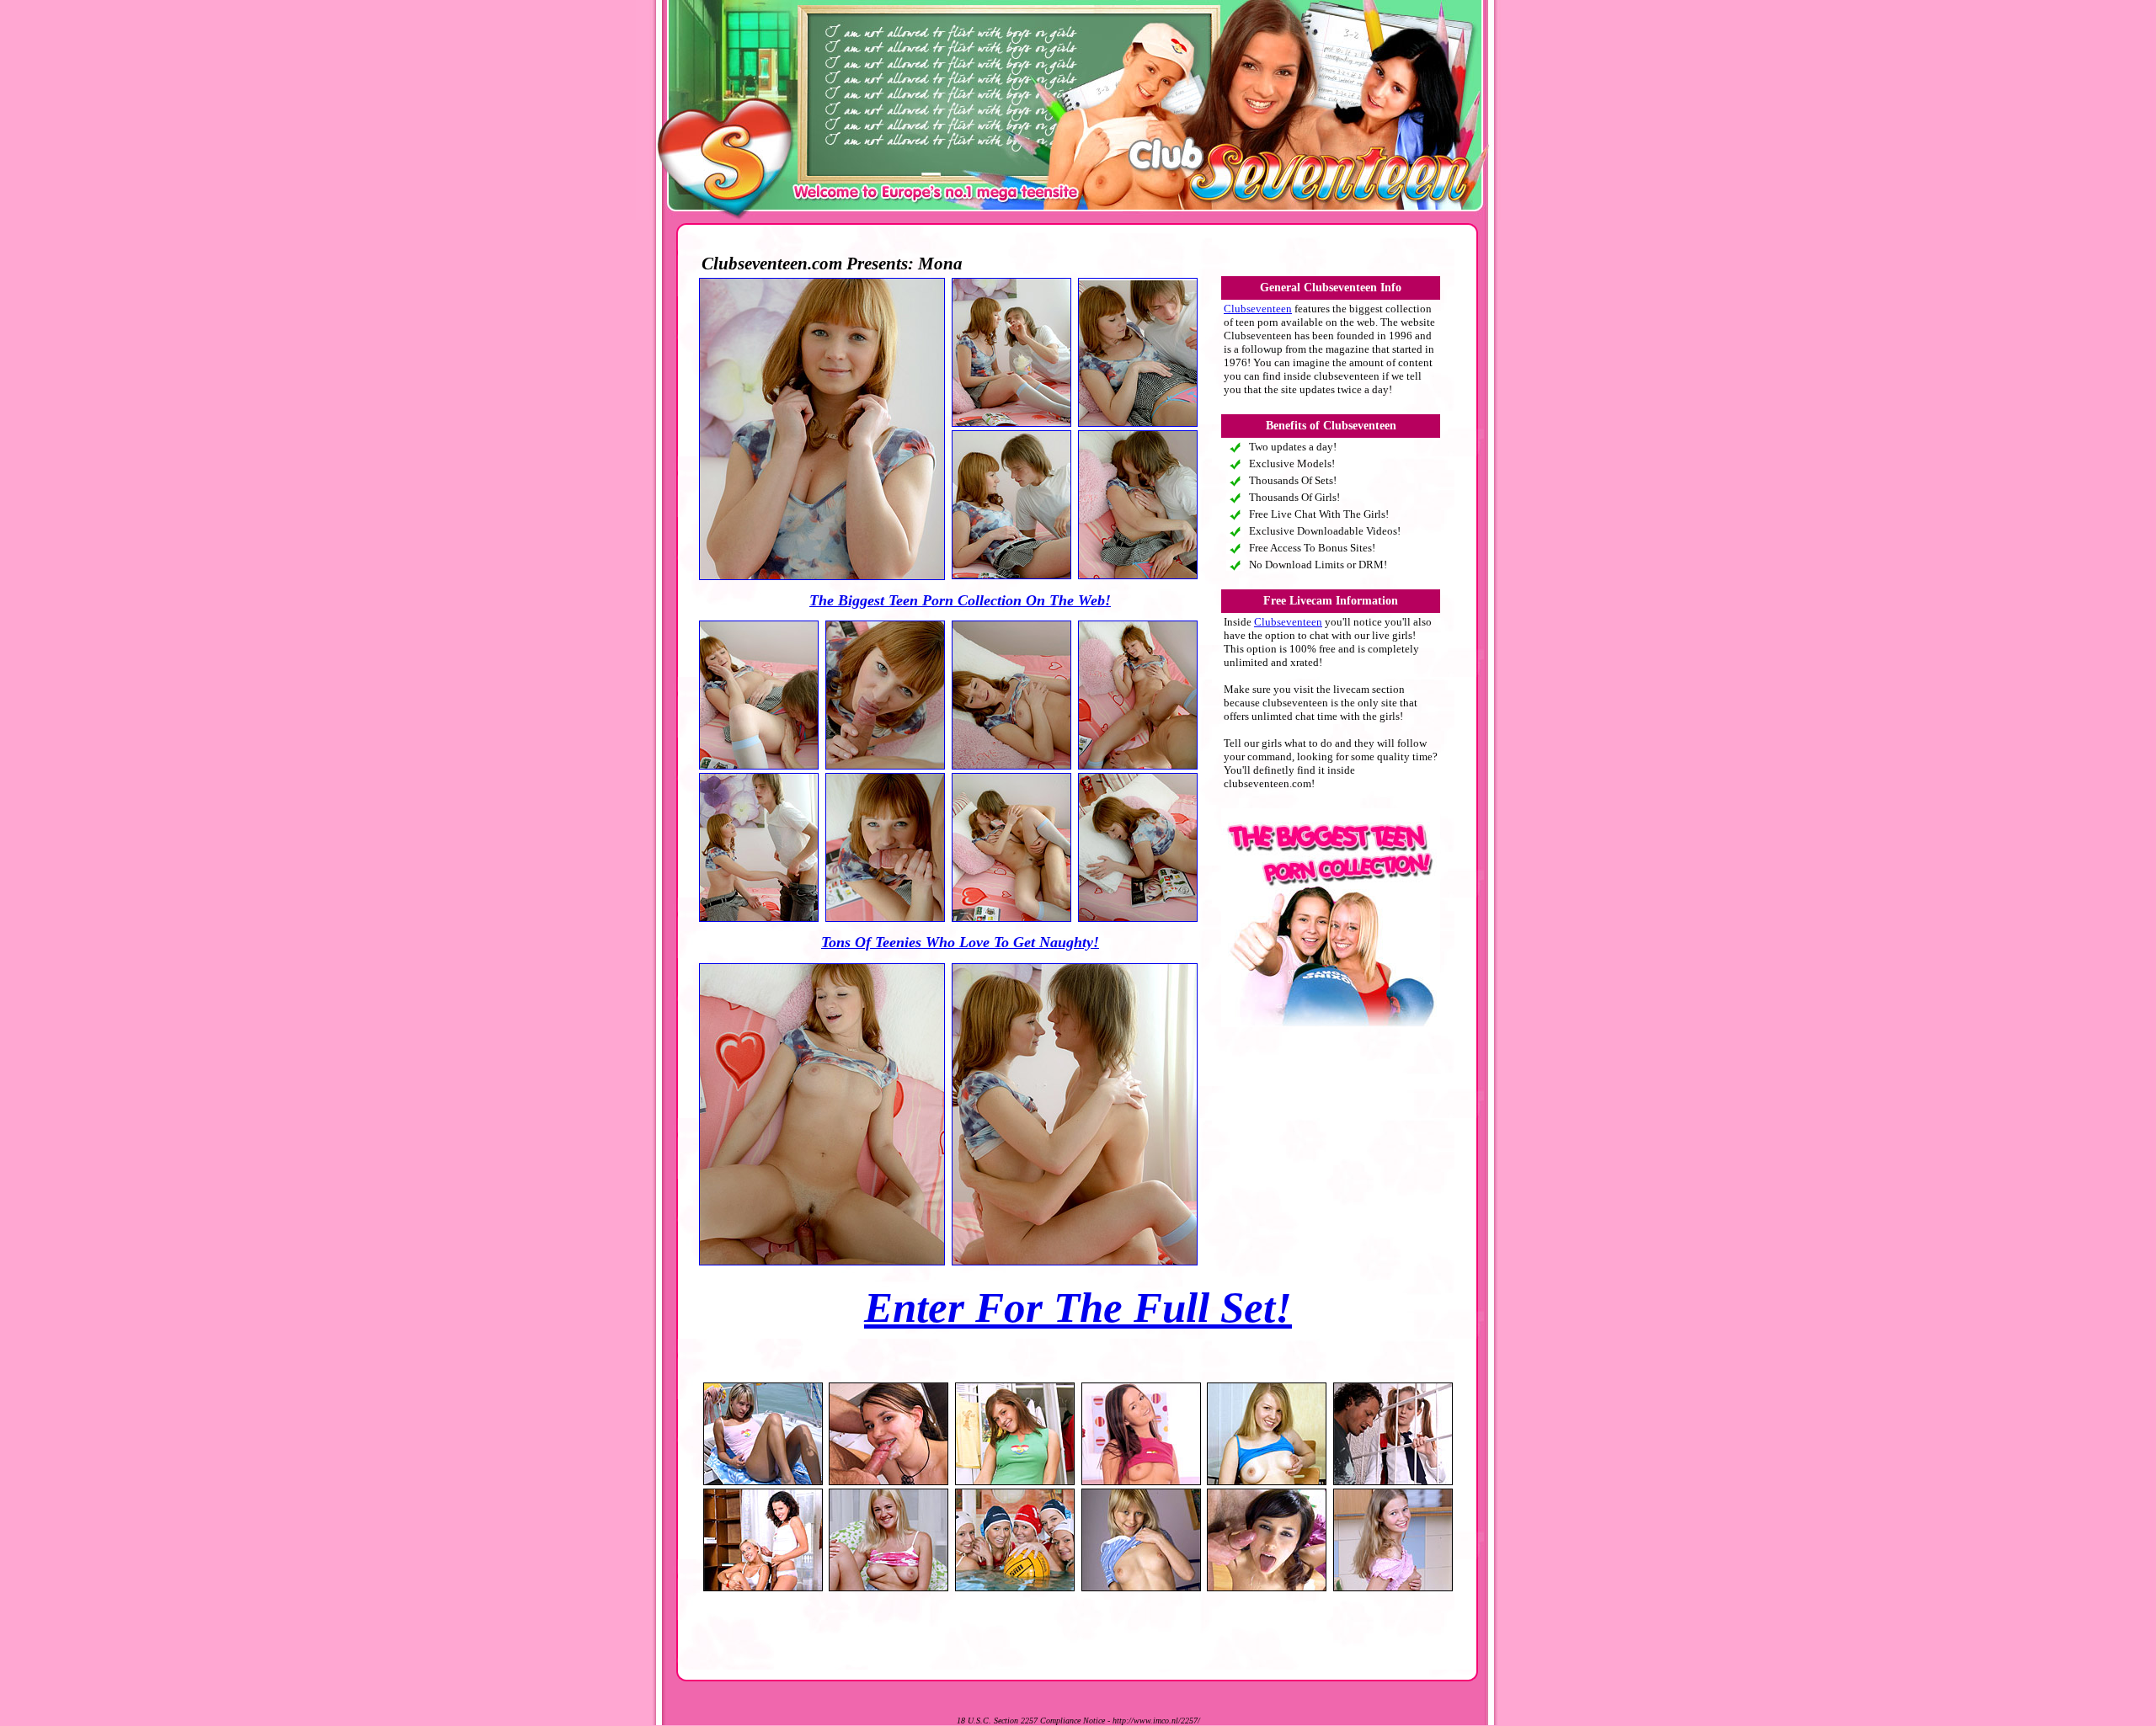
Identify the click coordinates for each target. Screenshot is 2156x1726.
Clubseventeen (1258, 309)
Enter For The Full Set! (1078, 1308)
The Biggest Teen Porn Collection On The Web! (960, 600)
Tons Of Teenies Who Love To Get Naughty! (960, 942)
